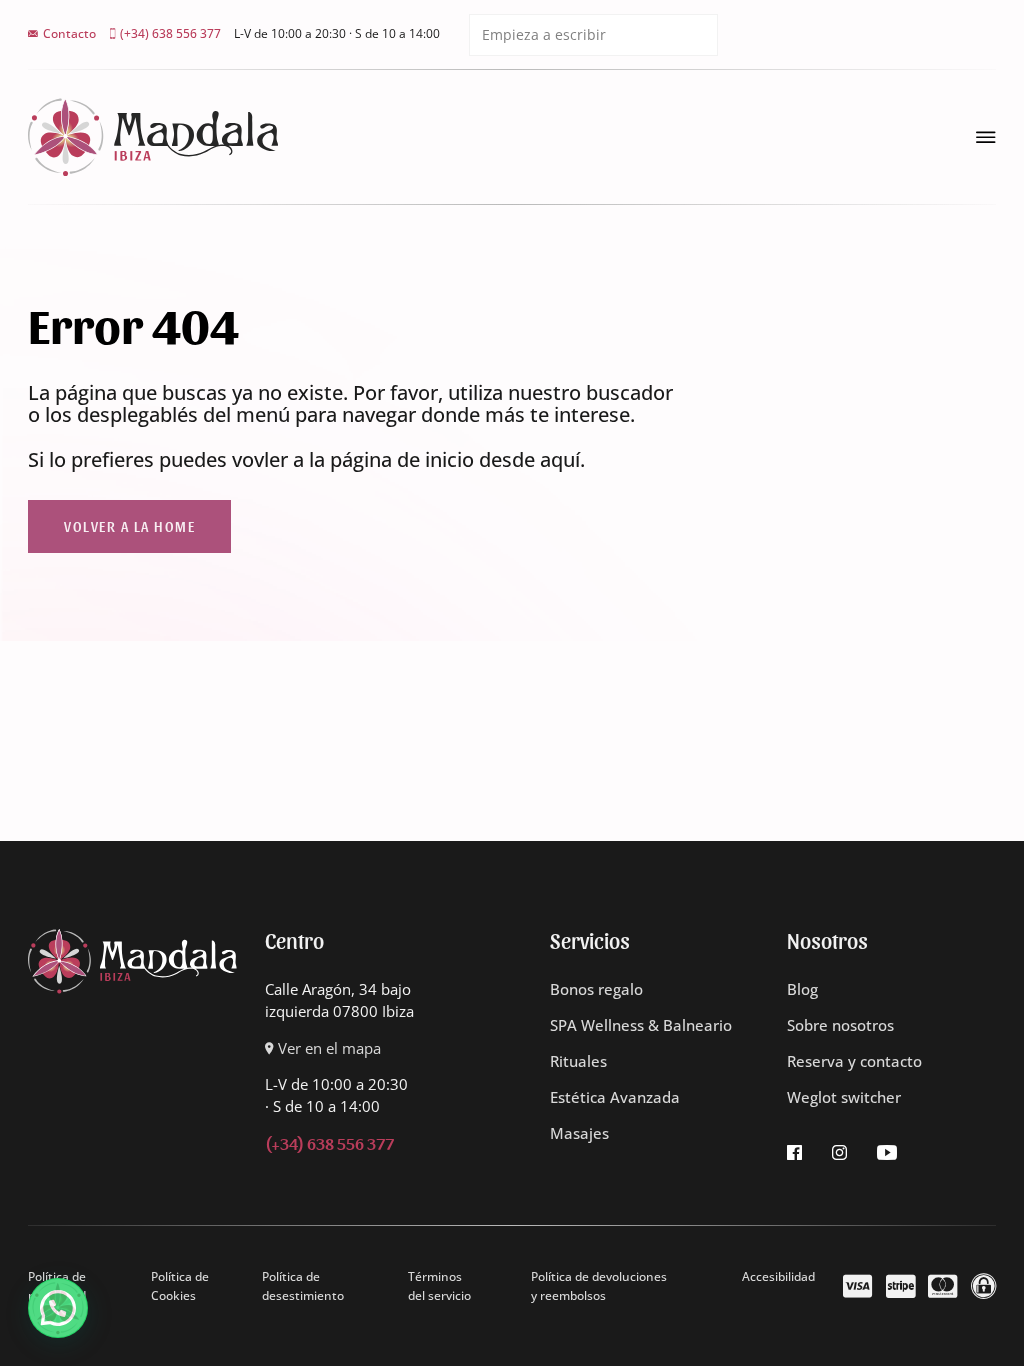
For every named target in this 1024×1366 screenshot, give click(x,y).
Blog (802, 989)
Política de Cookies (180, 1286)
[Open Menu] (986, 137)
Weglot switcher (844, 1097)
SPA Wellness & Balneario (641, 1025)
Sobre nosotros (840, 1025)
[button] (58, 1308)
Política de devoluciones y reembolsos (599, 1286)
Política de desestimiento (303, 1286)
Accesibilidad (778, 1276)
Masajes (579, 1133)
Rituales (578, 1061)
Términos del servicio (439, 1286)
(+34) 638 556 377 (329, 1143)
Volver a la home (129, 526)
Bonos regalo (596, 989)
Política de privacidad (57, 1286)
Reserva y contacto (854, 1061)
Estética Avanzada (615, 1097)
